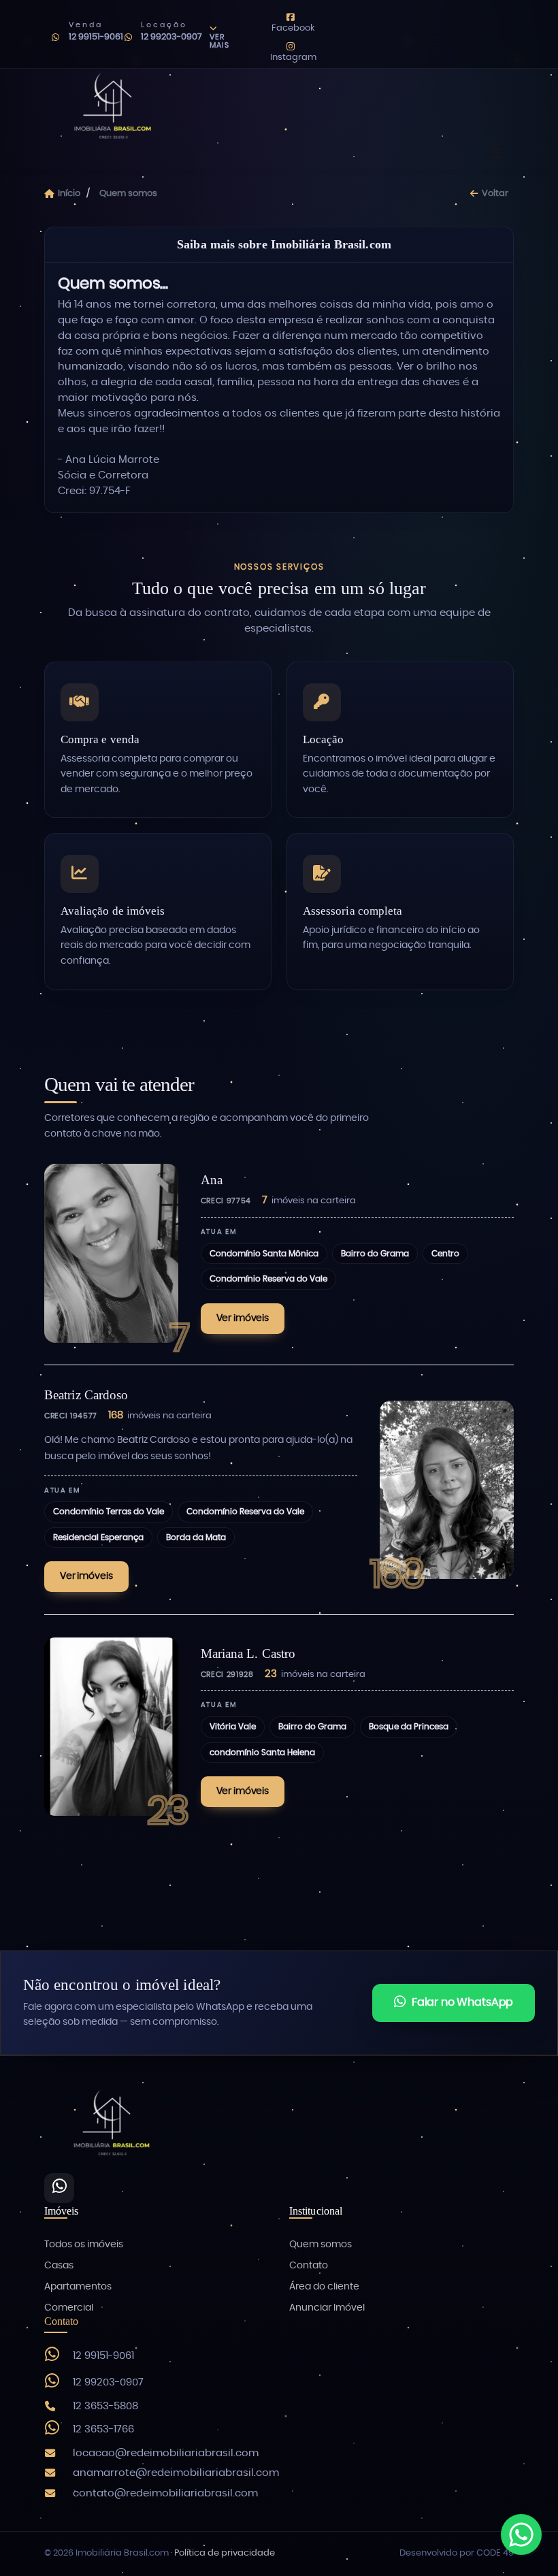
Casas (59, 2266)
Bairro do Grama (375, 1254)
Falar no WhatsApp (462, 2002)
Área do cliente (324, 2287)
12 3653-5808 (105, 2406)
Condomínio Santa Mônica (264, 1254)
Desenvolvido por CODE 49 (457, 2553)
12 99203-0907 (171, 37)
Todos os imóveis (84, 2245)
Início (69, 194)
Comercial (69, 2308)
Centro (445, 1254)
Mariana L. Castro (248, 1653)
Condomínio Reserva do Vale (268, 1279)
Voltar (495, 194)
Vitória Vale (233, 1727)
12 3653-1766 (103, 2429)
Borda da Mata (196, 1537)
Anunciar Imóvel (327, 2308)
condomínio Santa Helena (262, 1752)
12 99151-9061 (96, 37)
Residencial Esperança (98, 1537)
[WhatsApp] (59, 2188)
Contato (309, 2266)
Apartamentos (78, 2287)
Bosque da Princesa (409, 1727)
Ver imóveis (243, 1318)
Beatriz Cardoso (86, 1395)
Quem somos (321, 2245)
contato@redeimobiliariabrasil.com (165, 2493)
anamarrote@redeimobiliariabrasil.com (176, 2473)
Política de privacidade (225, 2553)
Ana (212, 1180)
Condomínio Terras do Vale (109, 1512)
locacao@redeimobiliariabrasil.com (166, 2453)
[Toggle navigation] (496, 154)
